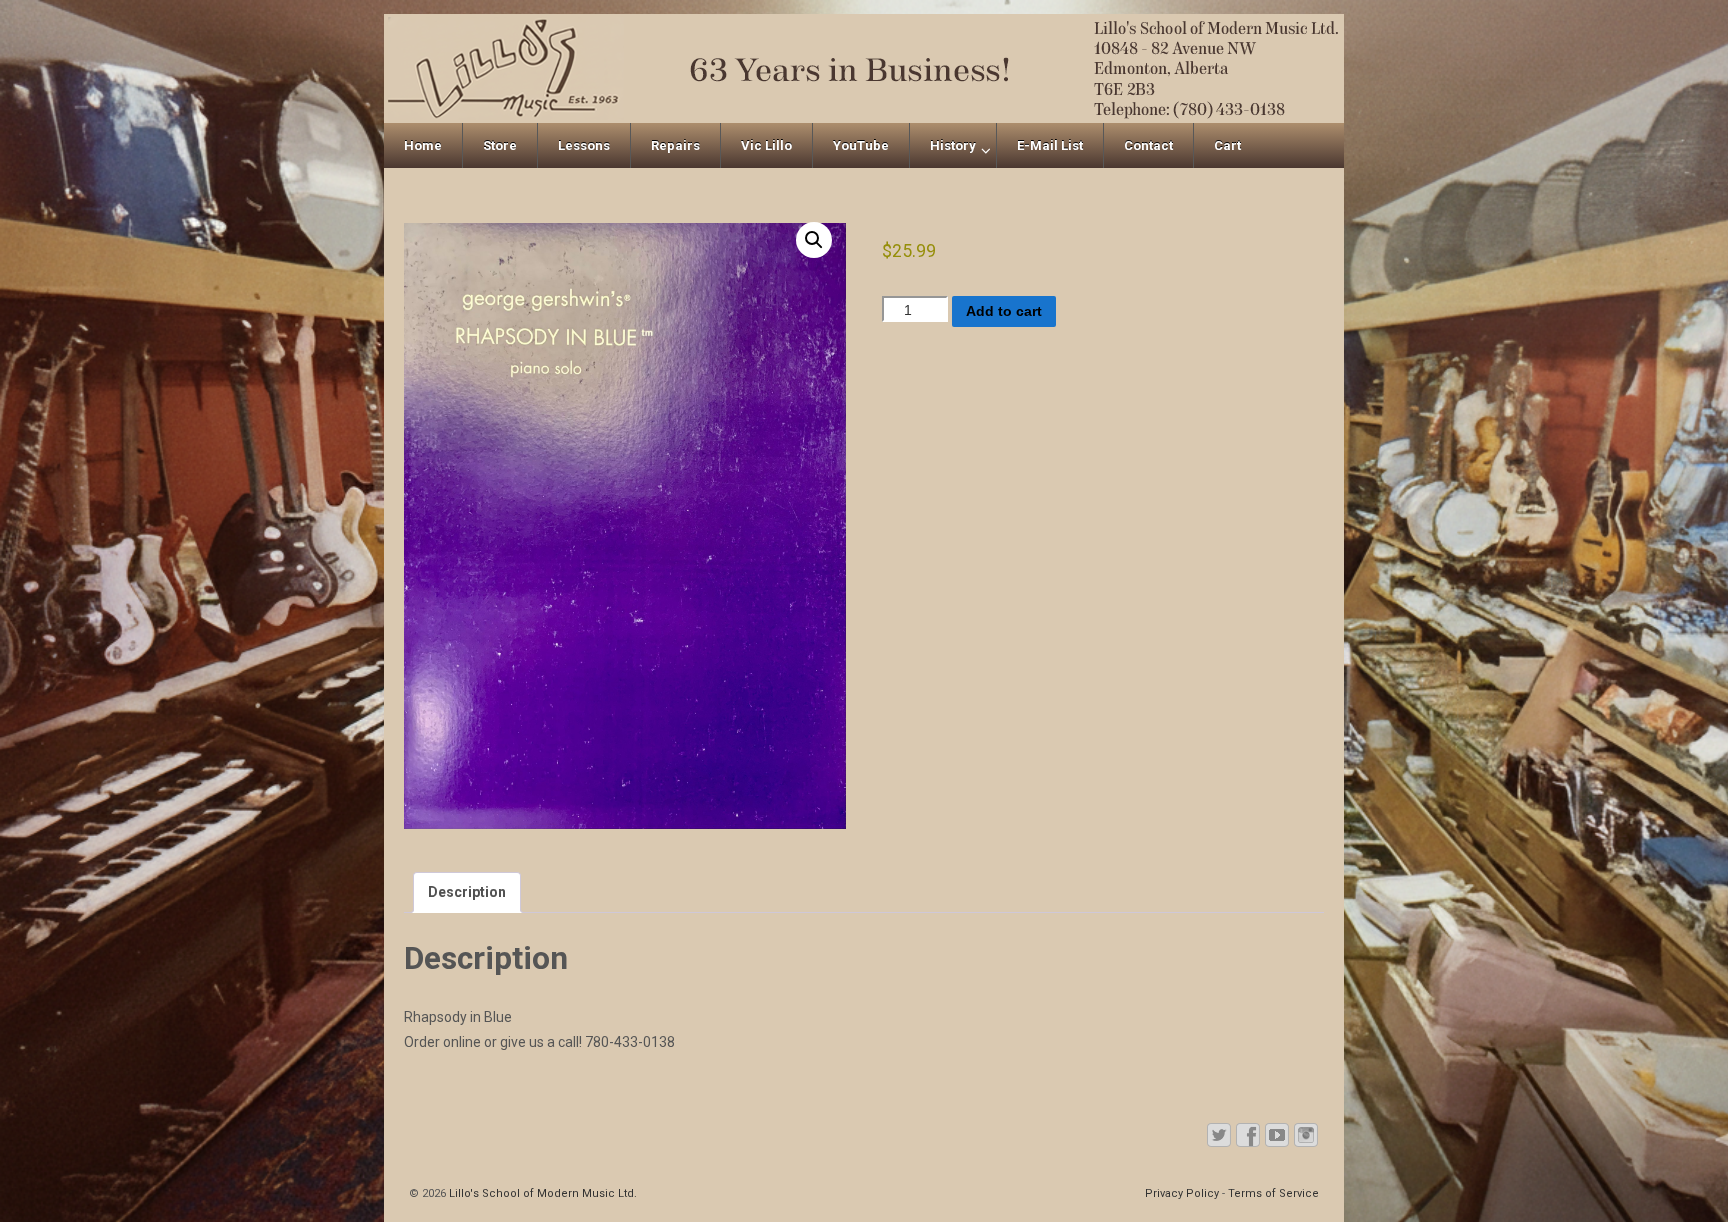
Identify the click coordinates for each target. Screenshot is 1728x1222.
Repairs (675, 145)
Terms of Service (1273, 1193)
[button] (814, 240)
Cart (1227, 145)
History (953, 145)
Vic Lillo (766, 145)
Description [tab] (467, 892)
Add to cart (1004, 311)
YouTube (861, 145)
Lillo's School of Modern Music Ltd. (541, 1193)
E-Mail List (1050, 145)
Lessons (584, 145)
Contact (1148, 145)
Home (423, 145)
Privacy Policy (1182, 1193)
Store (500, 145)
